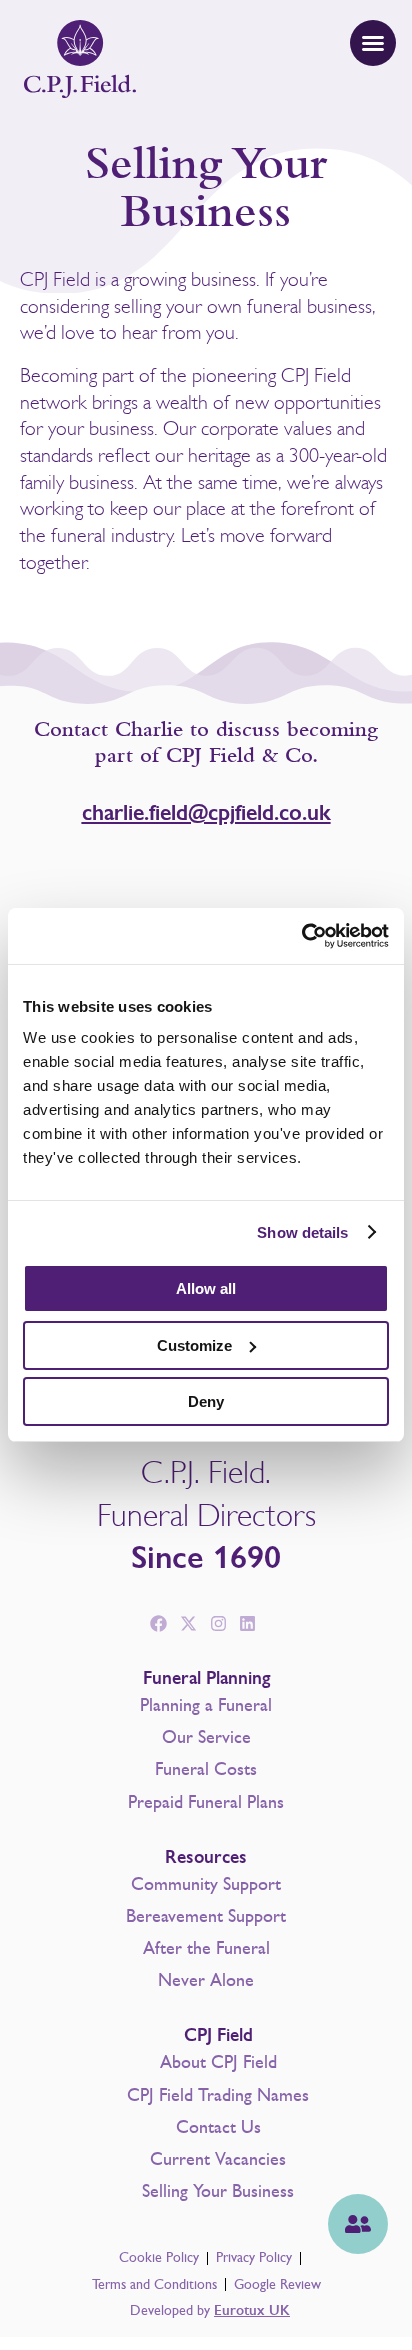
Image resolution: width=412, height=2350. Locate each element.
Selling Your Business (218, 2191)
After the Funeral (206, 1948)
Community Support (206, 1884)
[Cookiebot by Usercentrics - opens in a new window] (301, 936)
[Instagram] (218, 1624)
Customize (194, 1345)
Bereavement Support (206, 1916)
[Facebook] (159, 1624)
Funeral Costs (206, 1769)
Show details (302, 1232)
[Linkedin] (248, 1624)
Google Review (277, 2284)
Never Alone (206, 1980)
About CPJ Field (218, 2062)
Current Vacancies (218, 2159)
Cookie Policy (159, 2257)
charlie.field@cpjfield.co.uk (206, 812)
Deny (206, 1401)
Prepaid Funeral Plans (206, 1802)
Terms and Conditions (154, 2284)
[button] (373, 43)
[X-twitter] (188, 1624)
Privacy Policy (254, 2257)
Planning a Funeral (206, 1705)
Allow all (206, 1288)
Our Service (206, 1737)
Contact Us (218, 2127)
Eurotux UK (252, 2310)
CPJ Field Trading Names (218, 2095)
